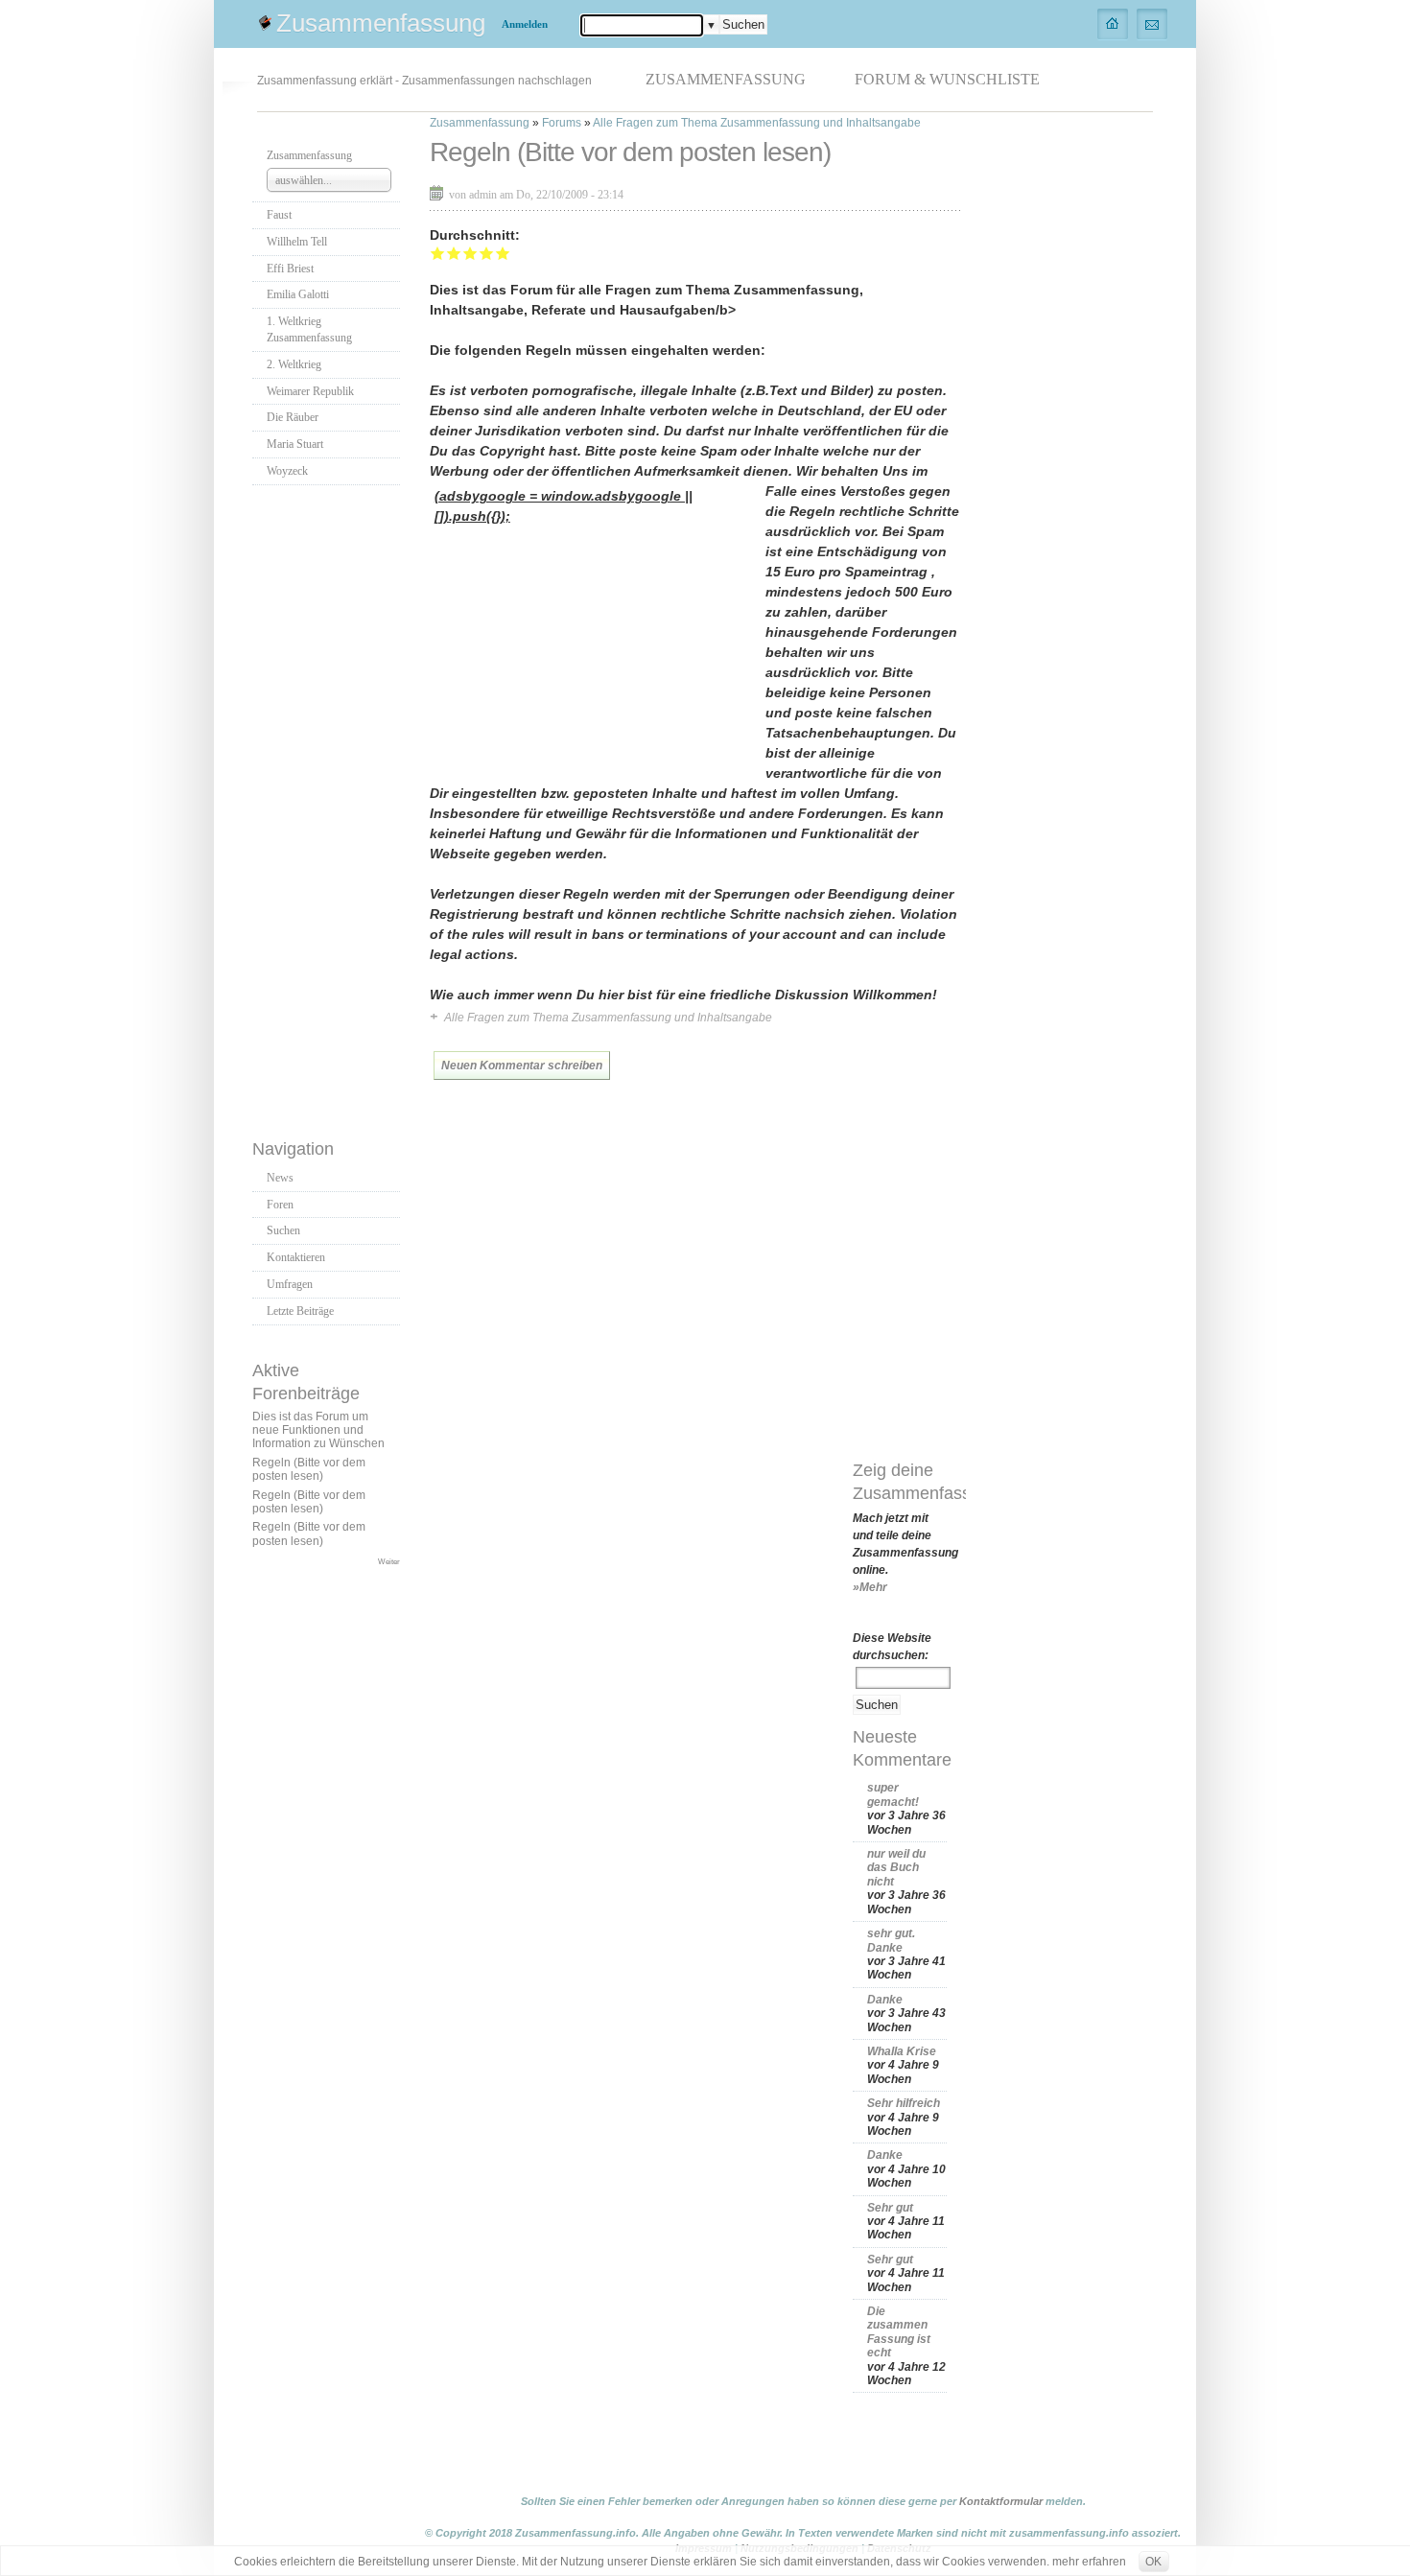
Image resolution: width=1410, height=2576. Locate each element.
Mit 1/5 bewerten (438, 253)
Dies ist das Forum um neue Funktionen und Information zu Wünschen (318, 1430)
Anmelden (525, 24)
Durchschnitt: (475, 235)
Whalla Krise (902, 2051)
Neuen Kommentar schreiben (522, 1066)
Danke (885, 2000)
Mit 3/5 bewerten (470, 253)
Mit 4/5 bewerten (487, 253)
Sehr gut (890, 2208)
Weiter (389, 1561)
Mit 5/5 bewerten (503, 253)
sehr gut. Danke (891, 1940)
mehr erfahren (1089, 2562)
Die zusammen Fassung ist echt (899, 2332)
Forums (562, 123)
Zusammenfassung (381, 23)
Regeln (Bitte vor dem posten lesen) (309, 1469)
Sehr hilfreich (904, 2103)
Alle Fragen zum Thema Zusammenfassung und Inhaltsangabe (757, 123)
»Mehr (870, 1587)
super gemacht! (893, 1794)
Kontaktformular (1001, 2501)
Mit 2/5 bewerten (454, 253)
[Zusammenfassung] (1113, 23)
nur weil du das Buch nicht (896, 1868)
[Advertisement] (329, 807)
